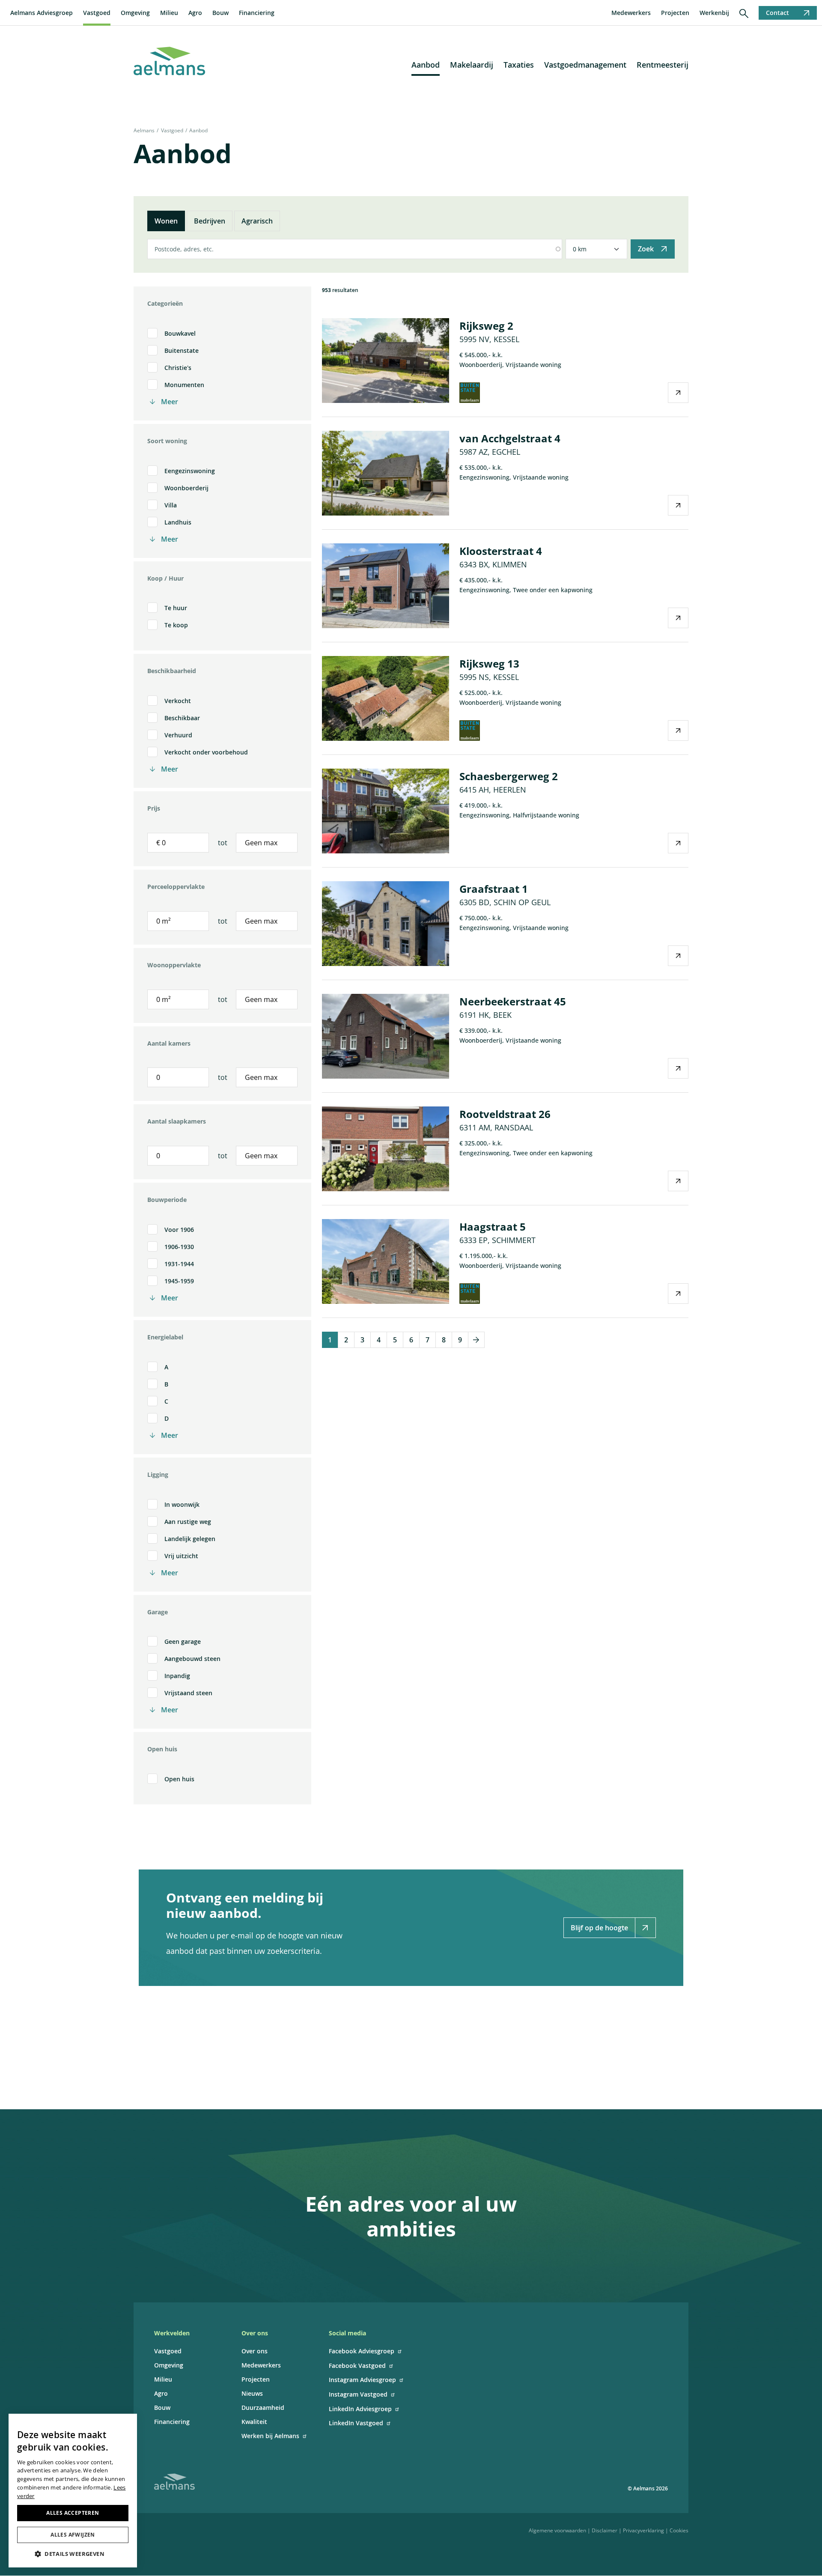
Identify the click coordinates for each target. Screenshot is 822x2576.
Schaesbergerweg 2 (509, 776)
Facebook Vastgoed (357, 2366)
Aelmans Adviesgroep (42, 13)
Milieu (169, 13)
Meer (170, 402)
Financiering (257, 13)
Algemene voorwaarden (557, 2530)
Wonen (166, 221)
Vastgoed (97, 13)
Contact (777, 13)
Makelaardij (472, 65)
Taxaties (519, 65)
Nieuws (252, 2393)
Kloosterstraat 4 (501, 551)
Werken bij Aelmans (270, 2436)
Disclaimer (605, 2530)
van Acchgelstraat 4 (510, 438)
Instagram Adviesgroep (362, 2380)
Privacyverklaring (643, 2530)
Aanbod (426, 65)
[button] (73, 2554)
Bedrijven (210, 221)
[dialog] (73, 2491)
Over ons (255, 2351)
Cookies (679, 2530)
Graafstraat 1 (494, 889)
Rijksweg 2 (486, 326)
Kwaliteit (254, 2422)
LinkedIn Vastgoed (356, 2423)
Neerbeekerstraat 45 (513, 1001)
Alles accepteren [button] (73, 2513)
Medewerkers (631, 13)
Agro (195, 13)
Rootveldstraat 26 (505, 1114)
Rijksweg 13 (489, 663)
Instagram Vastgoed (358, 2394)
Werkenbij (714, 13)
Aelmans (144, 130)
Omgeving (135, 13)
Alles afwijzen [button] (73, 2535)
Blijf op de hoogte (599, 1928)
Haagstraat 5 (493, 1227)
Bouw (220, 13)
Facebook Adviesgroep (362, 2351)
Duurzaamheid (263, 2408)
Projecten (675, 13)
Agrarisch (257, 221)
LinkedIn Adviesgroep (360, 2409)
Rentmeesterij (663, 65)
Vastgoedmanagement (585, 65)
